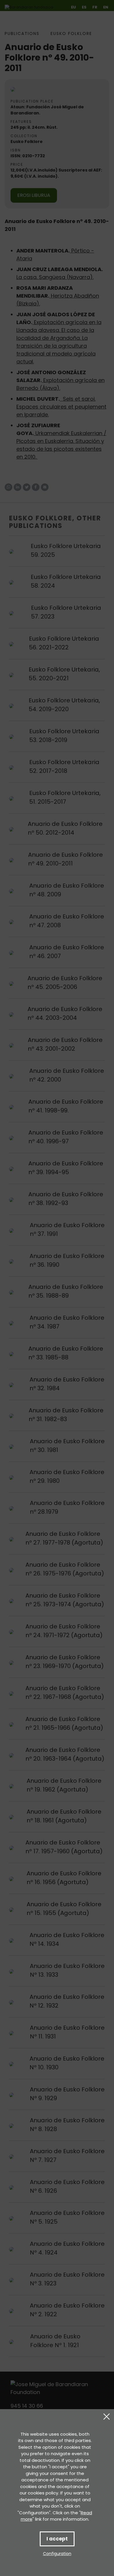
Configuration (57, 2554)
